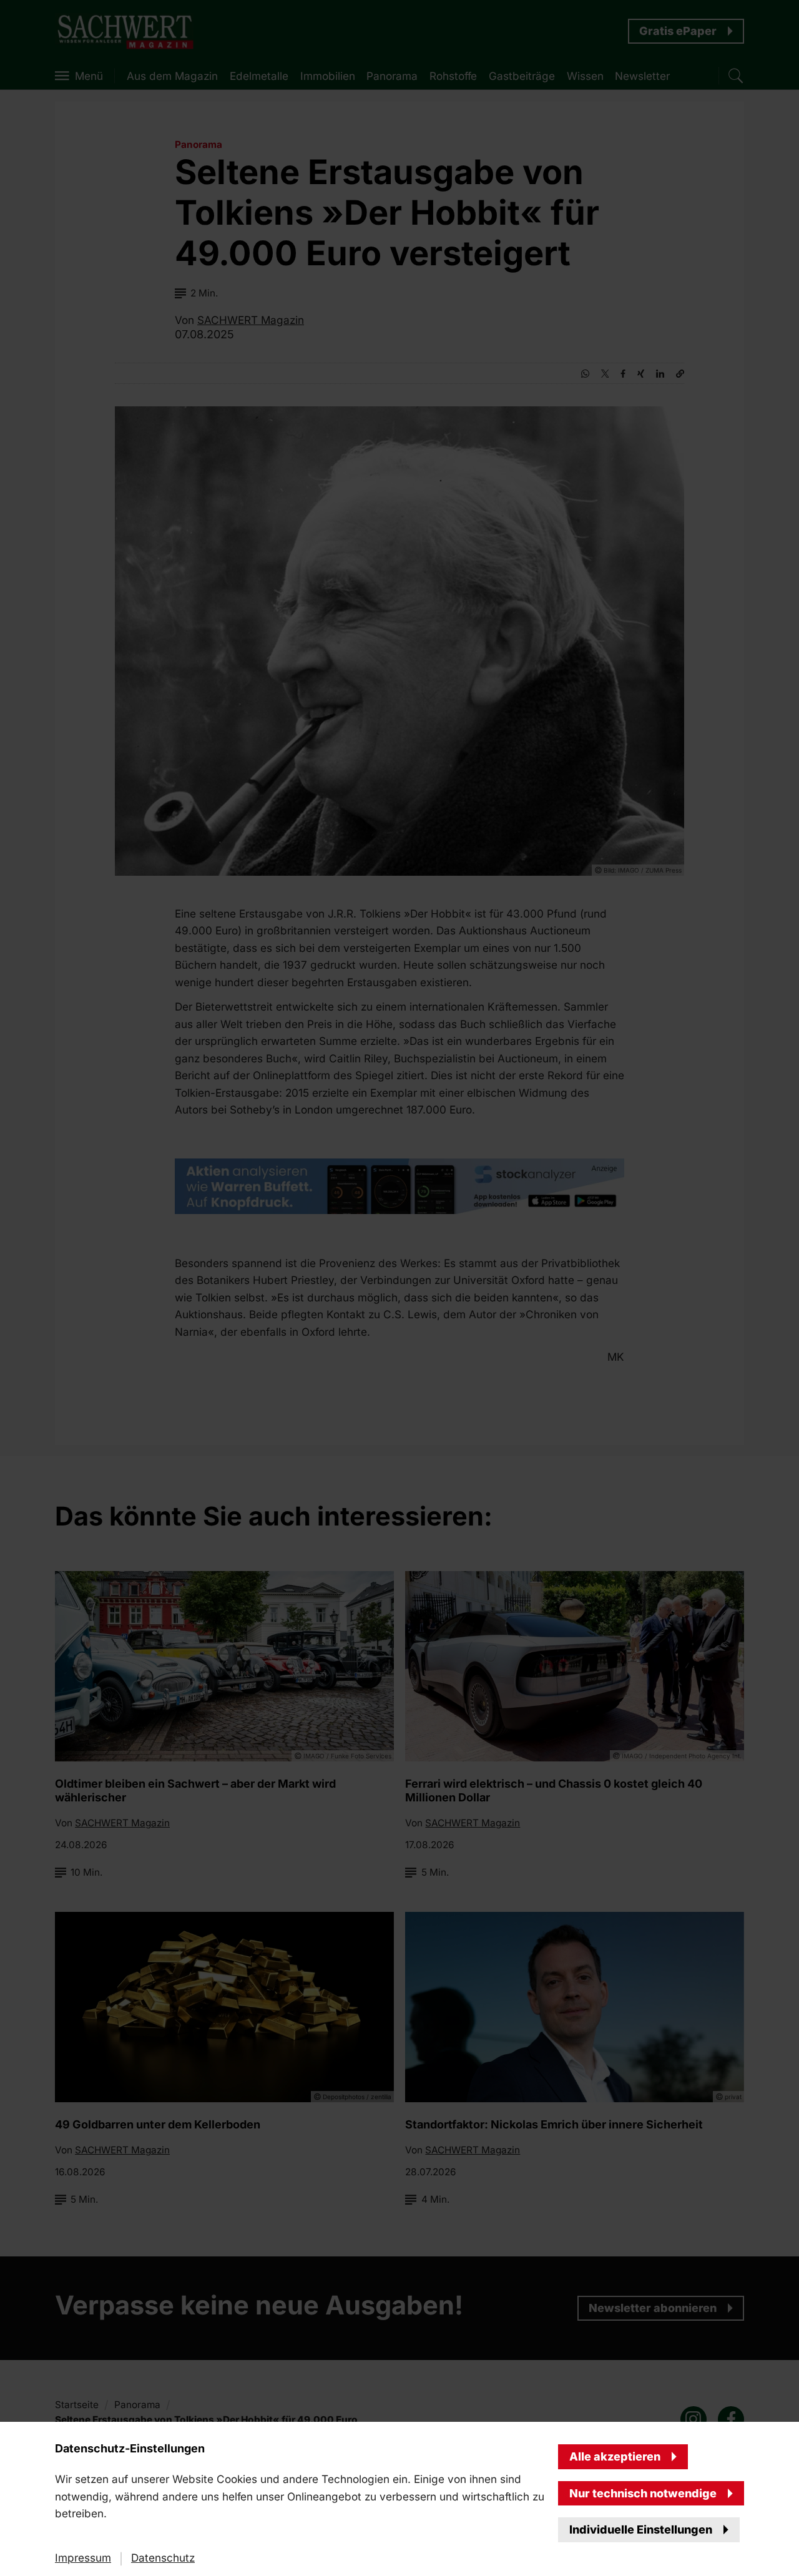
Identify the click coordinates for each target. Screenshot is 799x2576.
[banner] (399, 1288)
